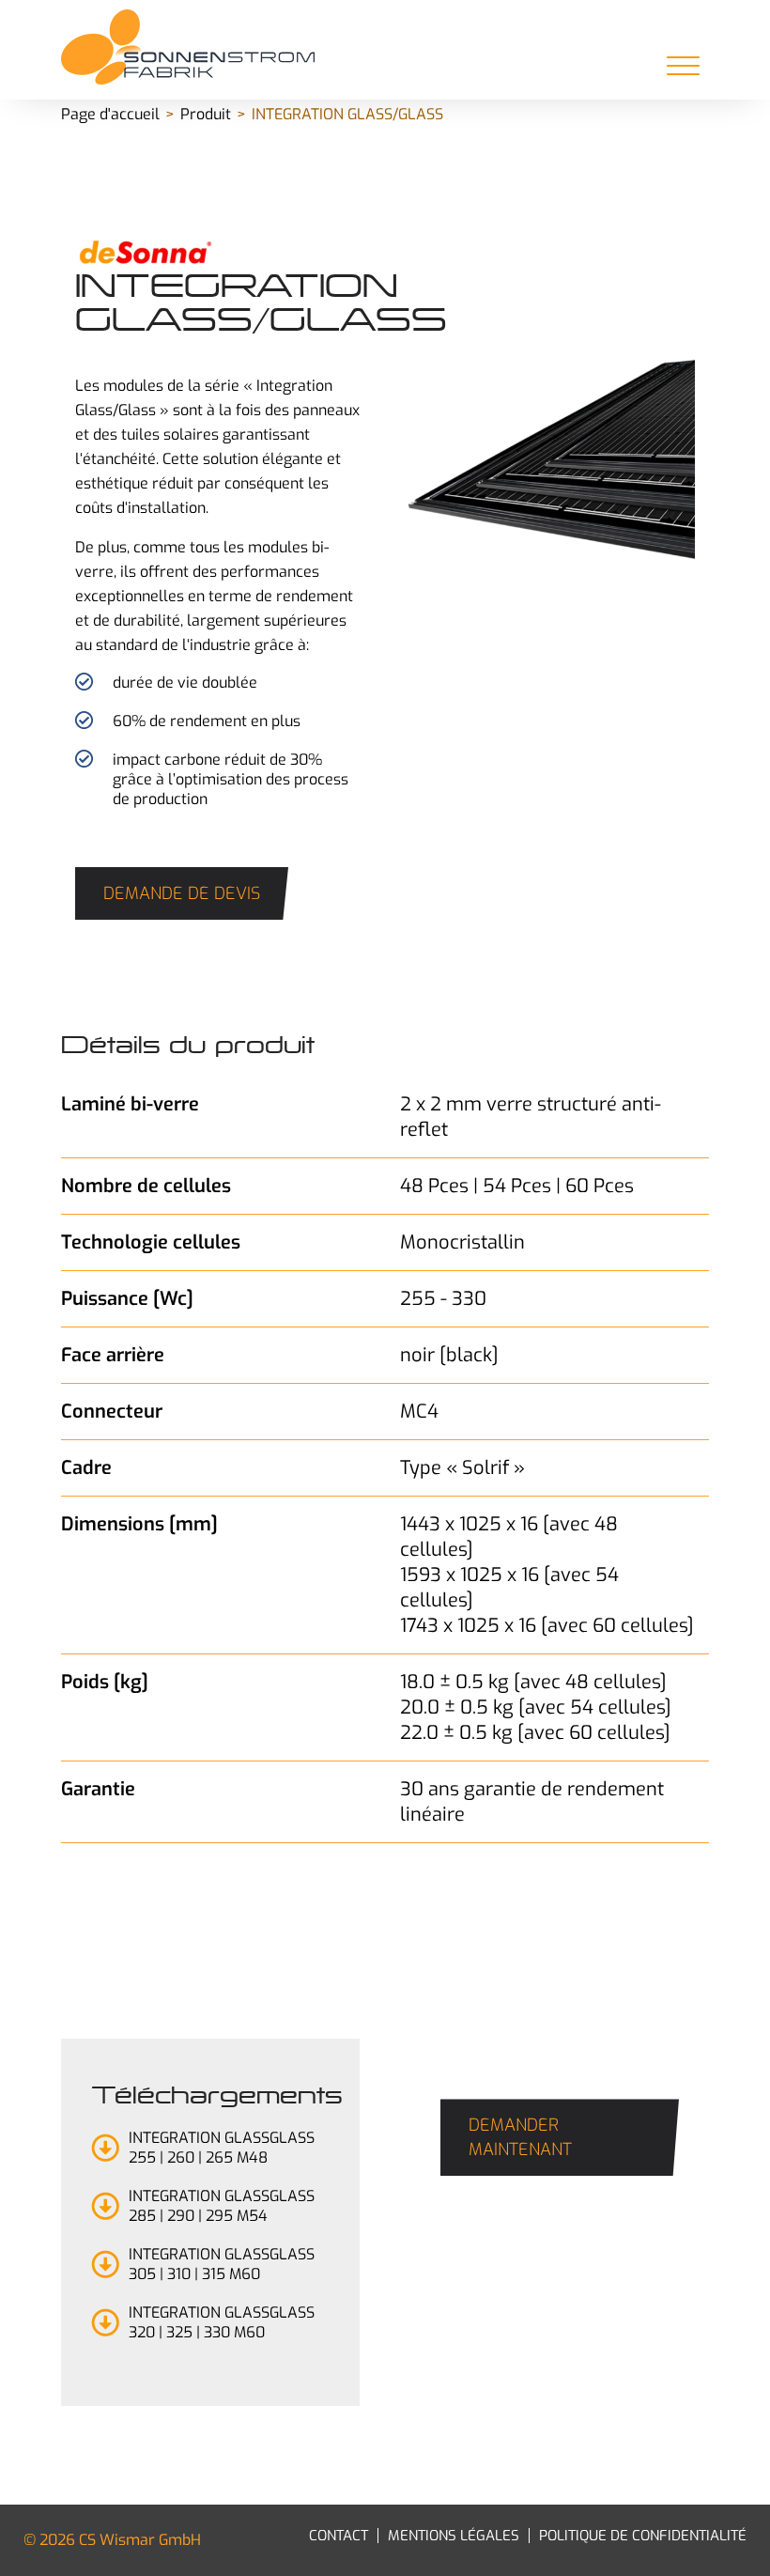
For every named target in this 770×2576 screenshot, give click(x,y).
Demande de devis (182, 893)
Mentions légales (454, 2536)
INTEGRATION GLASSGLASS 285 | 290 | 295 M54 (222, 2206)
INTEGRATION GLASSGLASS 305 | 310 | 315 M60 (222, 2264)
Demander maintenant (520, 2137)
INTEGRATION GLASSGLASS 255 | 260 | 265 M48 (222, 2148)
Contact (339, 2536)
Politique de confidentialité (643, 2536)
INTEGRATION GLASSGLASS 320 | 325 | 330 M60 (222, 2322)
